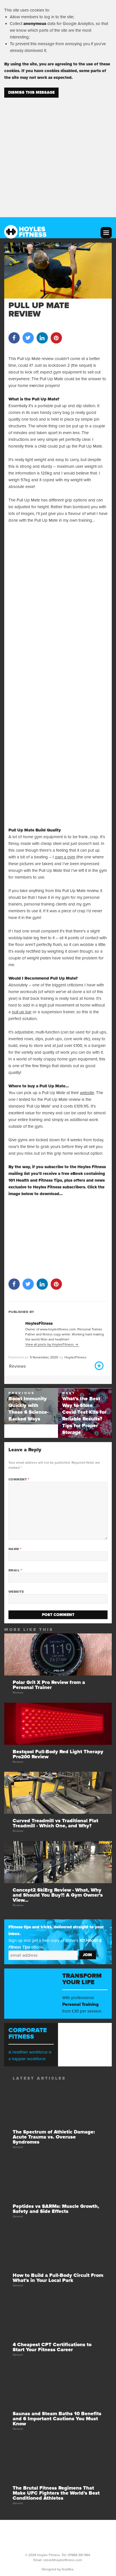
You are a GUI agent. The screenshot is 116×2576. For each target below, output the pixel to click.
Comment (19, 1479)
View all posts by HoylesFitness (50, 1344)
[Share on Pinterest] (56, 342)
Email (15, 1570)
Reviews (17, 1366)
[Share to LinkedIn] (42, 342)
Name (15, 1549)
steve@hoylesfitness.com (63, 2560)
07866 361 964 (79, 2555)
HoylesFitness (75, 1357)
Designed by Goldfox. (58, 2569)
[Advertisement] (58, 154)
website (87, 1093)
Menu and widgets (106, 233)
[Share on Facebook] (14, 342)
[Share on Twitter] (28, 342)
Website (16, 1592)
